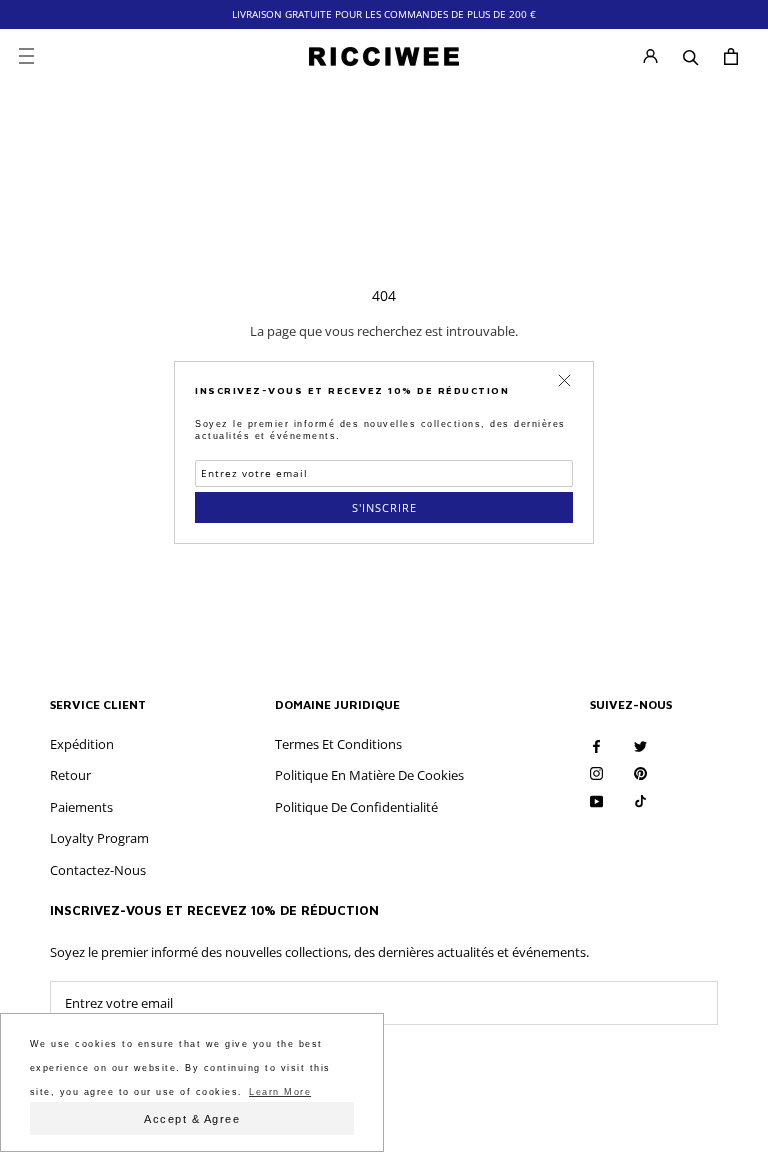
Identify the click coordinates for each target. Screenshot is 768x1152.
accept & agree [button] (192, 1119)
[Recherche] (691, 56)
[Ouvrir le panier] (731, 56)
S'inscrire (384, 507)
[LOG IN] (650, 56)
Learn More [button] (280, 1092)
